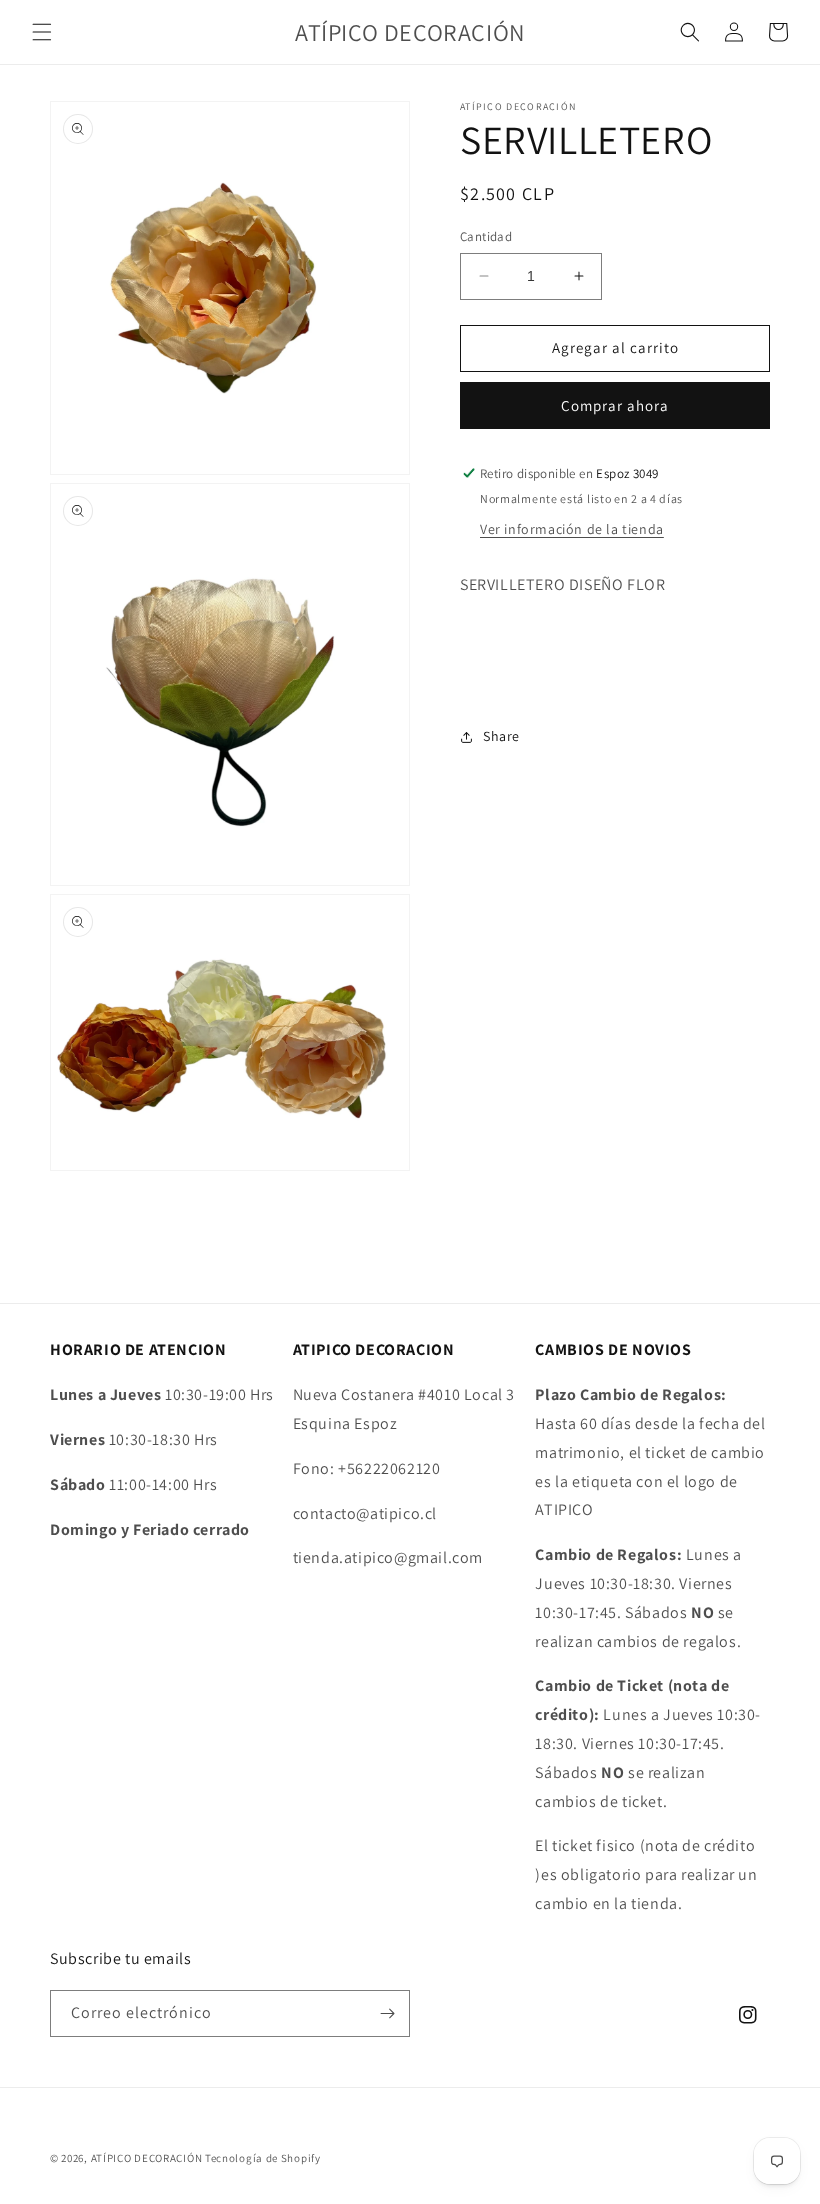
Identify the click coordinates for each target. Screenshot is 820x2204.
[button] (42, 32)
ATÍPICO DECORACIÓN (147, 2158)
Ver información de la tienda (572, 529)
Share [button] (501, 736)
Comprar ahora (615, 405)
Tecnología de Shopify (263, 2158)
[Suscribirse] (387, 2013)
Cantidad (486, 236)
